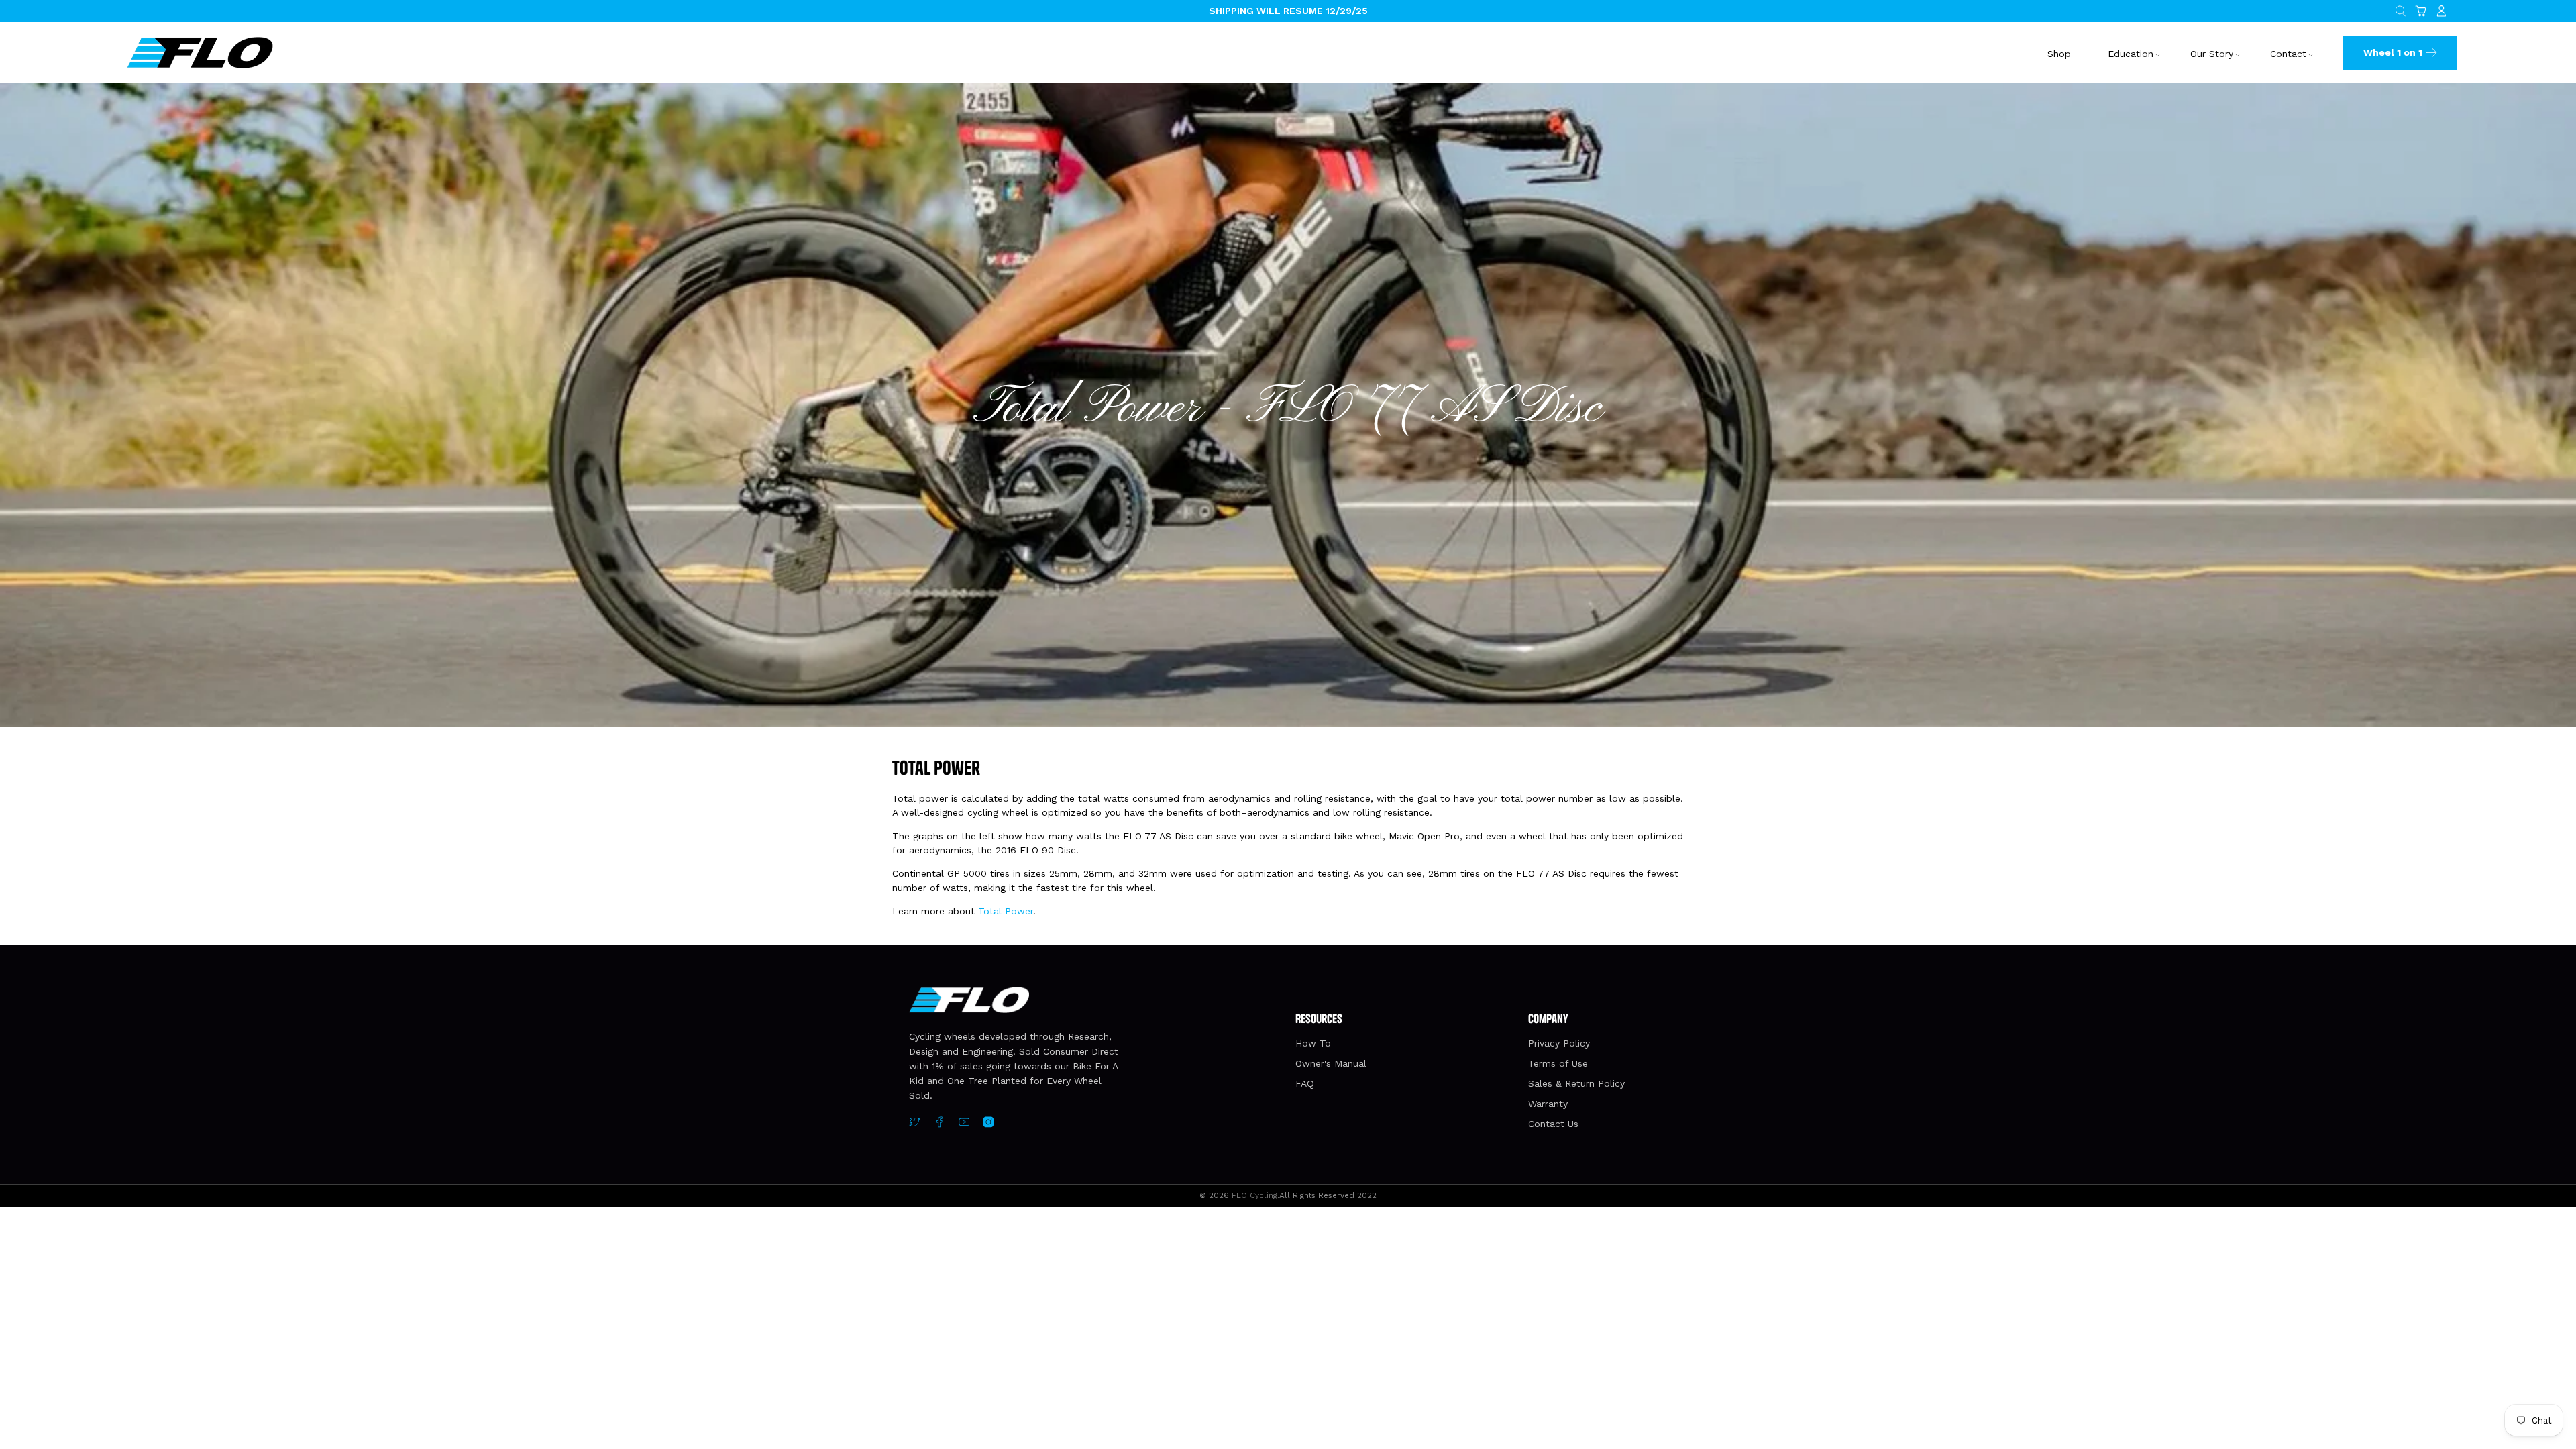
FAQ (1305, 1083)
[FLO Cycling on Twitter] (915, 1124)
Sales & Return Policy (1576, 1083)
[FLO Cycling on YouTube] (964, 1124)
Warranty (1548, 1104)
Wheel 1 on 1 (2393, 52)
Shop (2059, 54)
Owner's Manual (1331, 1063)
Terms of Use (1558, 1063)
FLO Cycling (1254, 1195)
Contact (2288, 54)
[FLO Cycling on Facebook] (940, 1124)
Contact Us (1553, 1124)
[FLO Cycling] (200, 52)
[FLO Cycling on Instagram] (988, 1124)
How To (1313, 1043)
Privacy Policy (1559, 1043)
